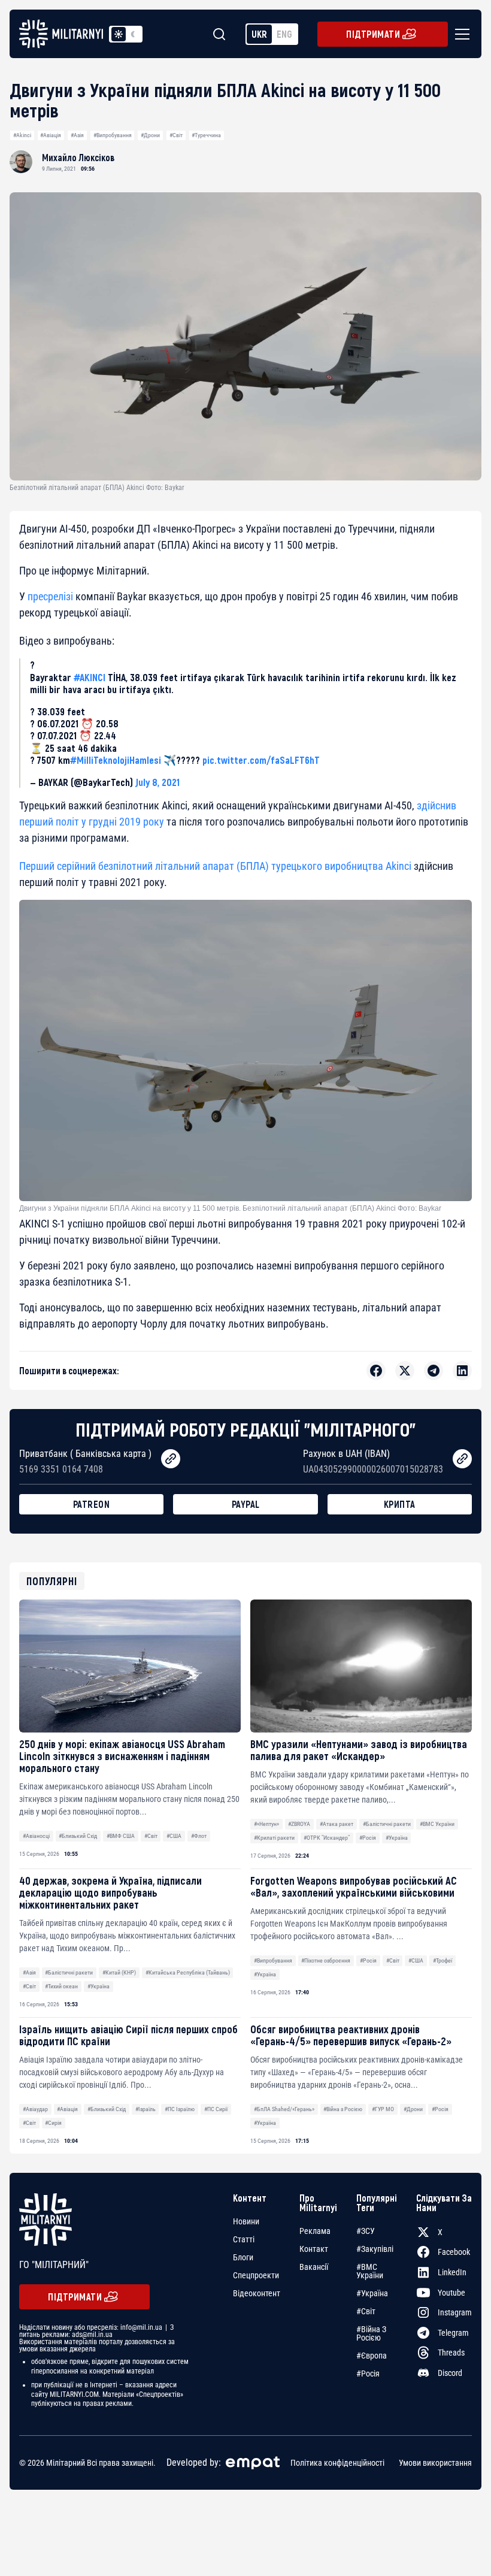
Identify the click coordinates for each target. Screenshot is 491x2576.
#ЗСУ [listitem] (366, 2231)
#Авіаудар (35, 2109)
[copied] (171, 1459)
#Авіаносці (36, 1836)
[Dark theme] (133, 34)
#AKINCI (90, 677)
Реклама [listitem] (315, 2231)
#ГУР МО (383, 2109)
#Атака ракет (337, 1824)
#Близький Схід (78, 1836)
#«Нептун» (266, 1824)
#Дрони (150, 135)
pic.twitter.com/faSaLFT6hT (261, 760)
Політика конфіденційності (337, 2463)
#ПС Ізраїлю (180, 2109)
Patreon (92, 1504)
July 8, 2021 (157, 782)
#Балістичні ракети (387, 1824)
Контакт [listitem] (314, 2249)
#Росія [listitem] (368, 2374)
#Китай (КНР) (119, 1972)
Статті (244, 2239)
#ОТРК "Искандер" (327, 1838)
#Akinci (22, 135)
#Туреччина (206, 135)
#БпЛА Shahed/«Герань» (284, 2109)
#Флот (199, 1836)
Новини (246, 2221)
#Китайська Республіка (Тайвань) (188, 1972)
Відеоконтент (257, 2293)
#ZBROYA (299, 1824)
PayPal (246, 1504)
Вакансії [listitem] (314, 2267)
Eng (284, 34)
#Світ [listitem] (366, 2311)
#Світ (176, 135)
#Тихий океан (61, 1986)
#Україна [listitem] (372, 2293)
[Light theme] (119, 34)
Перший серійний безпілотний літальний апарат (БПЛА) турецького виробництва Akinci (215, 866)
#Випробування (113, 135)
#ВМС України (437, 1824)
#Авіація (51, 135)
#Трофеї (442, 1960)
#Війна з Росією (343, 2109)
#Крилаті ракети (274, 1838)
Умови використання (435, 2463)
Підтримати (373, 34)
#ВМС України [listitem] (370, 2271)
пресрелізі (50, 596)
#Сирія (53, 2123)
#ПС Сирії (216, 2109)
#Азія (77, 135)
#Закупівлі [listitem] (375, 2249)
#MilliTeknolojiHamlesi (116, 760)
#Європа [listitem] (372, 2356)
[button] (460, 34)
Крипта (400, 1504)
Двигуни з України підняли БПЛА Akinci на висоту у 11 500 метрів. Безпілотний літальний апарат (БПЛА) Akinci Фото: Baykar (230, 1208)
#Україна (397, 1838)
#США (174, 1836)
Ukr (259, 34)
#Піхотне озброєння (326, 1960)
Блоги (243, 2257)
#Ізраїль (146, 2109)
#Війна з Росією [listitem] (371, 2333)
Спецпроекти (256, 2275)
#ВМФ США (121, 1836)
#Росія (368, 1838)
